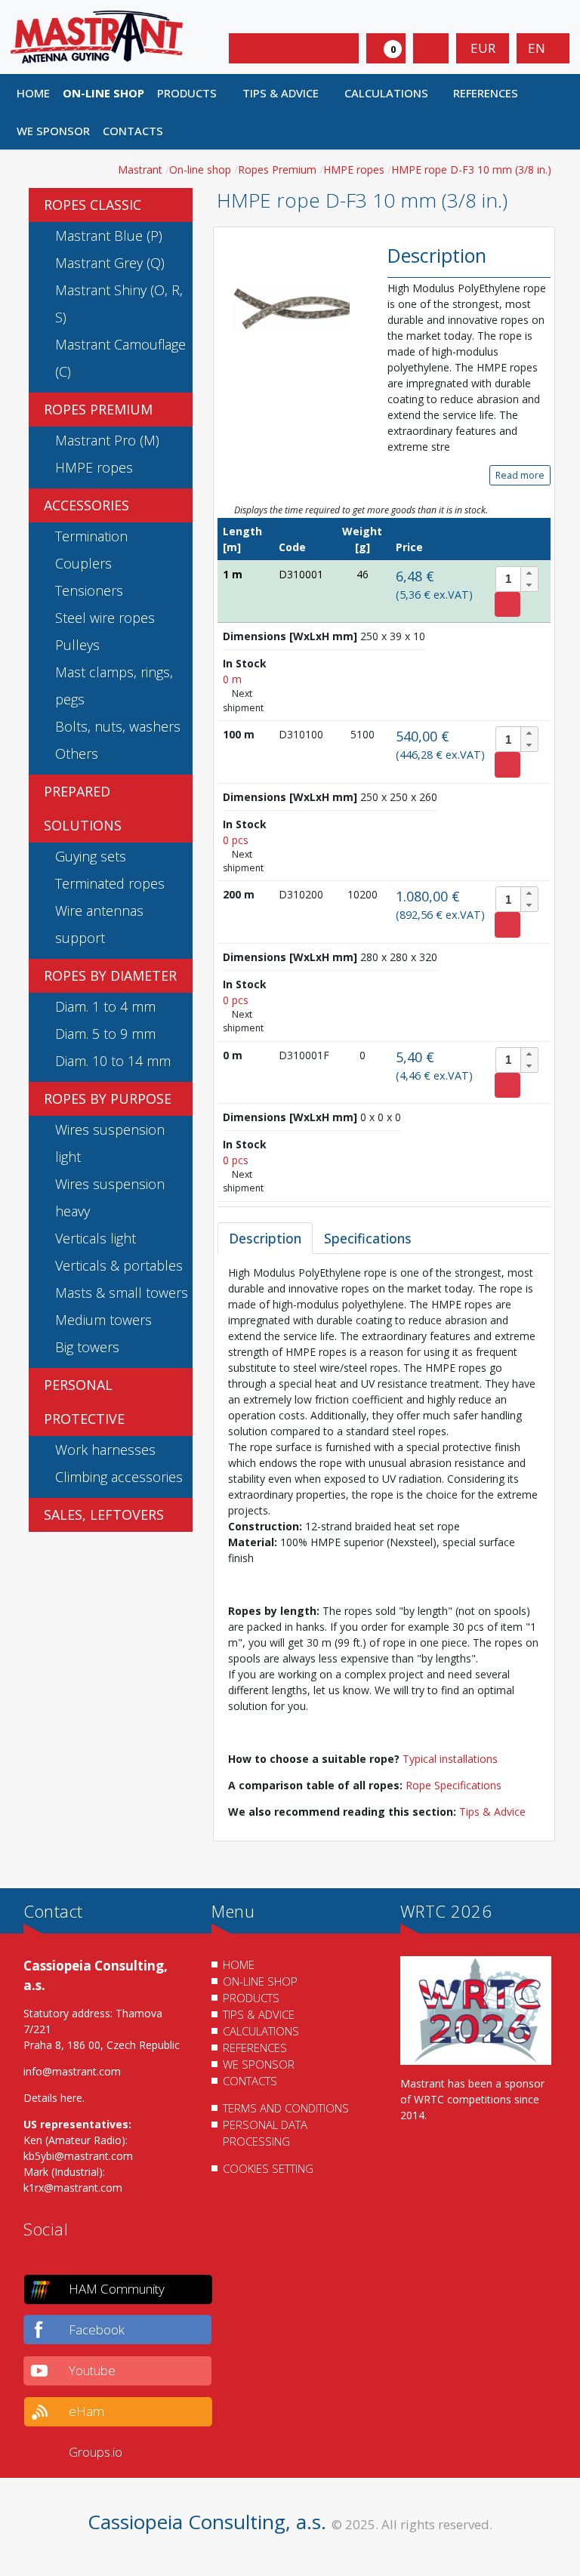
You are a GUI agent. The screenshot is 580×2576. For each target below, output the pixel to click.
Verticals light (96, 1238)
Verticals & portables (119, 1265)
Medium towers (103, 1320)
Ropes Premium (98, 409)
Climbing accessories (119, 1477)
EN (538, 48)
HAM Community (117, 2289)
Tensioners (89, 590)
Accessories (86, 505)
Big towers (87, 1347)
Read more (520, 475)
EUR (483, 48)
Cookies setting (268, 2168)
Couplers (83, 563)
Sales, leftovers (104, 1514)
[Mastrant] (97, 36)
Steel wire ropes (105, 618)
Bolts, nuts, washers (118, 726)
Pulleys (77, 645)
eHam (86, 2411)
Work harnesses (105, 1450)
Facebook (97, 2329)
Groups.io (96, 2452)
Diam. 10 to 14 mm (113, 1061)
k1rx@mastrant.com (73, 2188)
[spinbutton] (517, 579)
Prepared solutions (83, 808)
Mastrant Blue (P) (109, 236)
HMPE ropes (94, 467)
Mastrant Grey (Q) (110, 263)
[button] (194, 93)
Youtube (92, 2370)
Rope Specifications (454, 1785)
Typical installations (450, 1759)
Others (77, 753)
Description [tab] (265, 1238)
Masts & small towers (122, 1293)
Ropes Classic (93, 205)
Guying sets (91, 856)
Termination (91, 536)
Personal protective (84, 1402)
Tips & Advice (492, 1812)
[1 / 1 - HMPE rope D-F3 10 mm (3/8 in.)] (292, 308)
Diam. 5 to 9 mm (105, 1034)
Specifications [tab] (368, 1238)
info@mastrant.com (72, 2071)
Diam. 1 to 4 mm (105, 1006)
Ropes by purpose (108, 1098)
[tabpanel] (384, 1542)
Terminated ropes (110, 883)
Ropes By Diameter (110, 975)
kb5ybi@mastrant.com (78, 2156)
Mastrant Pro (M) (107, 440)
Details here (53, 2098)
